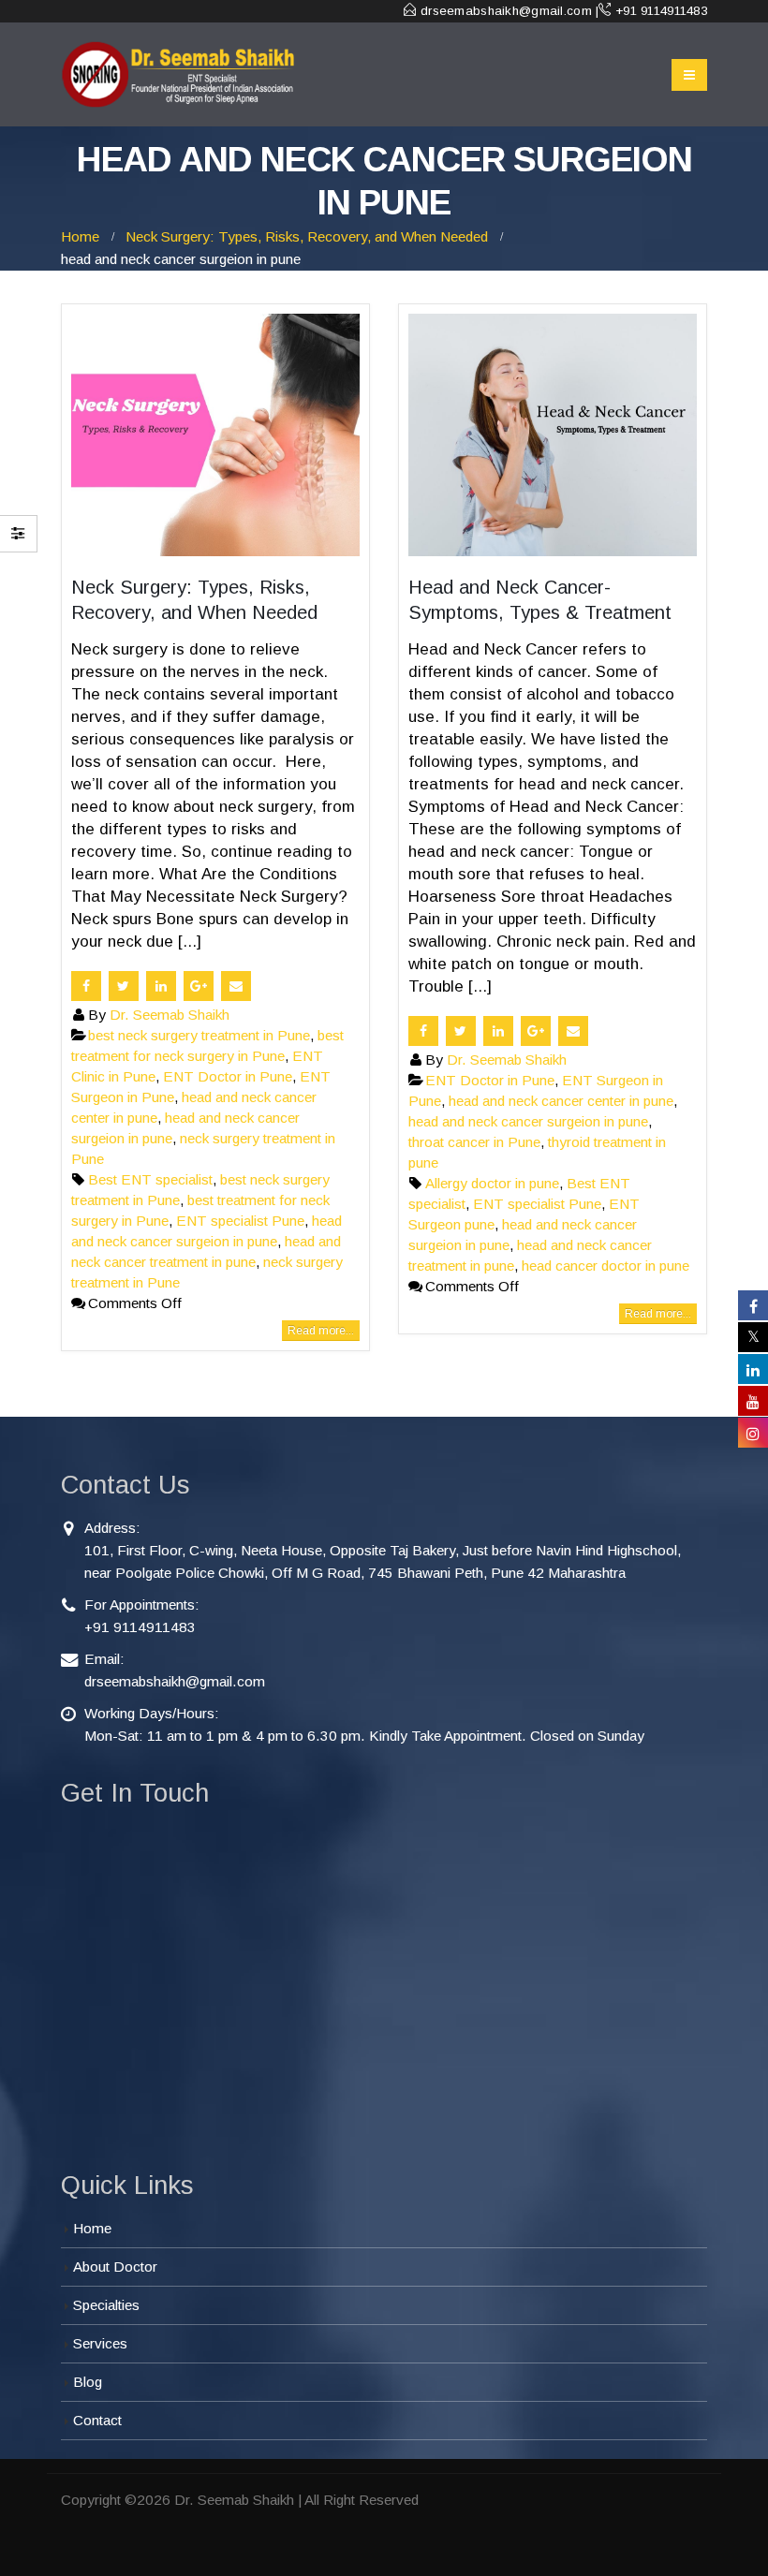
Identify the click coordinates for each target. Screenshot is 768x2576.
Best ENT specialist (150, 1179)
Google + (199, 986)
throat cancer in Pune (474, 1142)
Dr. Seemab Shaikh (170, 1015)
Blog (88, 2382)
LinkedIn (161, 986)
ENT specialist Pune (240, 1221)
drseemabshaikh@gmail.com (175, 1681)
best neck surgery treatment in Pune (199, 1035)
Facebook (86, 986)
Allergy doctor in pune (492, 1183)
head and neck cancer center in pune (561, 1101)
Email (236, 986)
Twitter (124, 986)
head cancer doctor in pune (606, 1266)
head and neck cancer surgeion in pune (528, 1121)
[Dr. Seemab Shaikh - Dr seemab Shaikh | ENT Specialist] (178, 74)
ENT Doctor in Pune (228, 1076)
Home (92, 2228)
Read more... (321, 1331)
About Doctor (115, 2267)
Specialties (106, 2305)
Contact (97, 2420)
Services (100, 2343)
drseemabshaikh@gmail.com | (510, 11)
